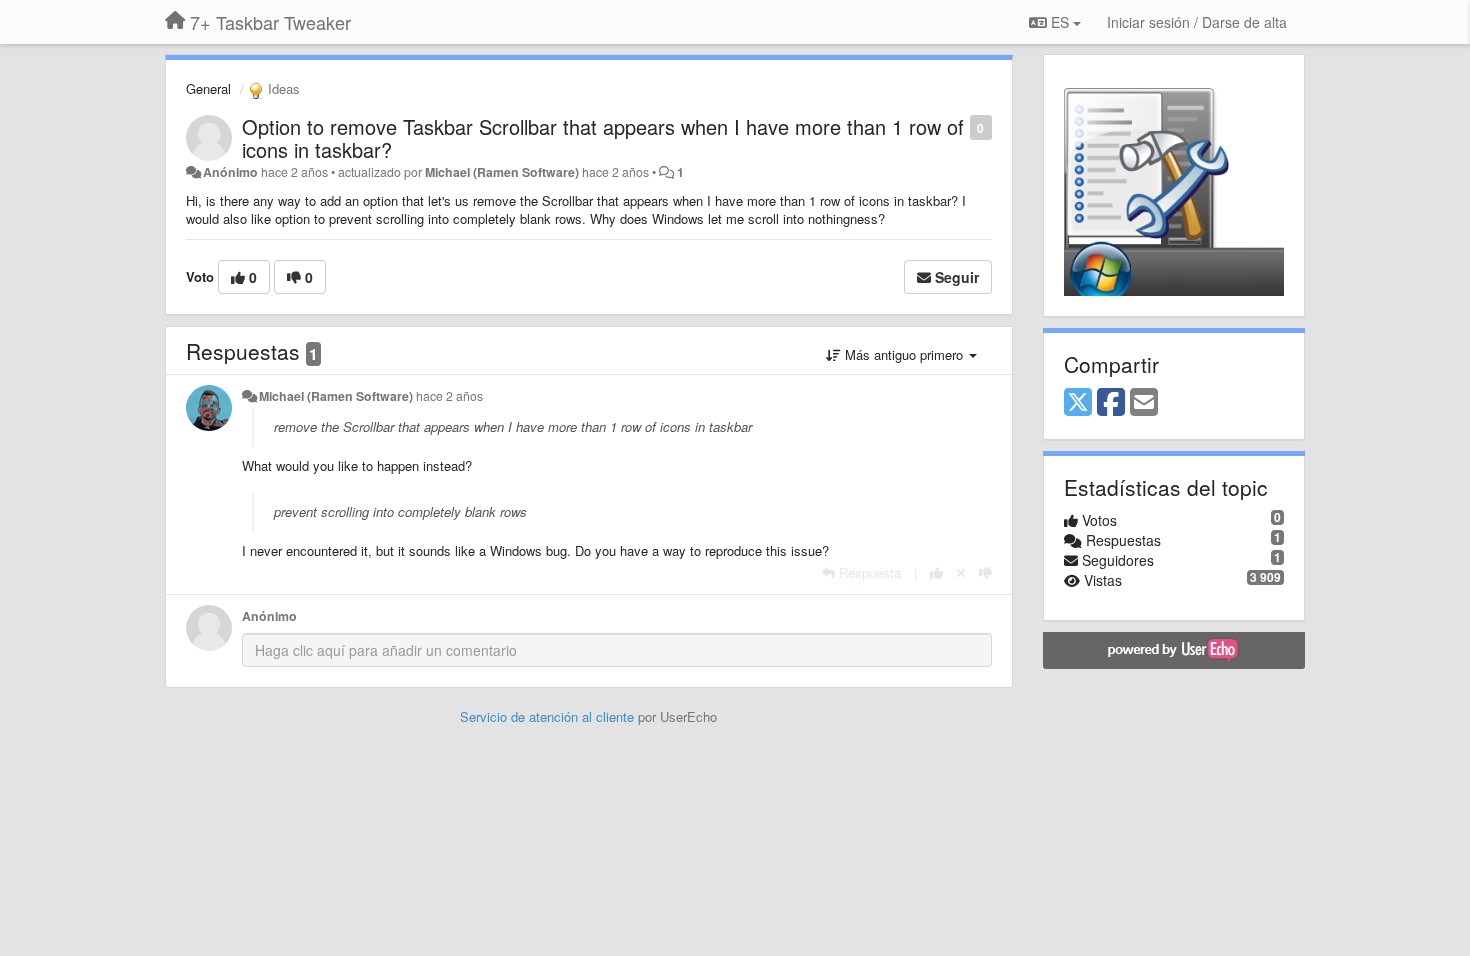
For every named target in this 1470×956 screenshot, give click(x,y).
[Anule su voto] (961, 572)
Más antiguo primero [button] (904, 354)
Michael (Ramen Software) (502, 172)
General (208, 88)
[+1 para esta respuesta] (936, 572)
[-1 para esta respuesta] (985, 572)
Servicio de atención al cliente (549, 716)
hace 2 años (449, 396)
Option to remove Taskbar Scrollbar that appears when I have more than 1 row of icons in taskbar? (603, 138)
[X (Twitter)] (1078, 403)
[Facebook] (1111, 403)
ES (1060, 22)
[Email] (1144, 403)
